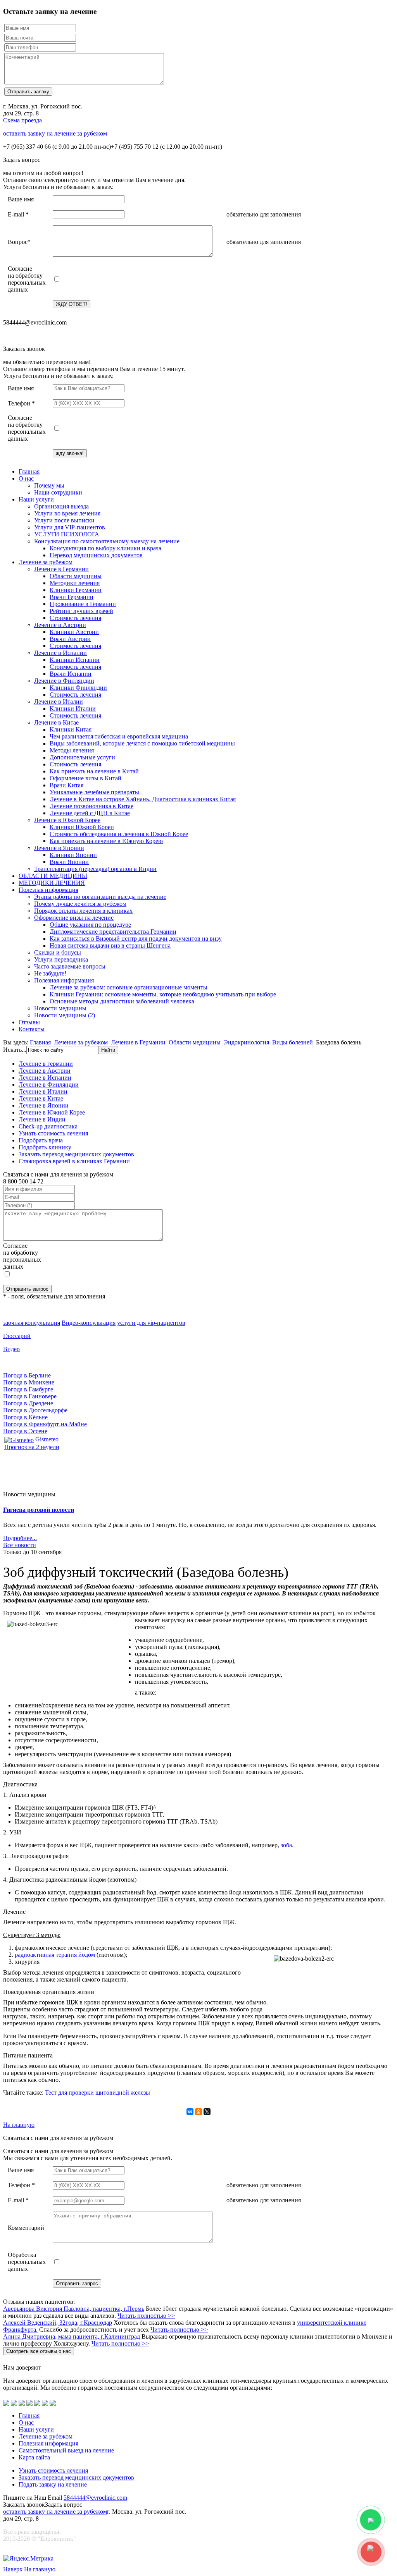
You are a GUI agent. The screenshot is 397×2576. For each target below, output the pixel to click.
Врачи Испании (71, 674)
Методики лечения (75, 583)
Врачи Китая (66, 785)
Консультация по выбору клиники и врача (105, 548)
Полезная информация (48, 890)
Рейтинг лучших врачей (81, 611)
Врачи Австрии (70, 639)
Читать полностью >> (146, 2316)
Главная (29, 471)
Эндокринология (246, 1042)
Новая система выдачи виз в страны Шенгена (110, 945)
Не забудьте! (50, 973)
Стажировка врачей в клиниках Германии (74, 1161)
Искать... (15, 1050)
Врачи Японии (69, 862)
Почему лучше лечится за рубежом (80, 904)
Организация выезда (61, 506)
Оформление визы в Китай (85, 778)
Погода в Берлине (27, 1375)
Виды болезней (293, 1042)
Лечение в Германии (61, 569)
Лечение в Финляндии (64, 681)
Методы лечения (72, 750)
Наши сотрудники (58, 492)
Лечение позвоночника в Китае (91, 806)
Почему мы (49, 485)
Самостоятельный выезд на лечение (66, 2450)
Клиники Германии (76, 590)
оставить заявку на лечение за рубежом (55, 133)
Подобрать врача (41, 1140)
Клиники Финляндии (78, 688)
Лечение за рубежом (46, 562)
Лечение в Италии (59, 702)
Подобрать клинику (45, 1147)
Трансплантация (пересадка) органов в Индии (95, 869)
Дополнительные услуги (82, 757)
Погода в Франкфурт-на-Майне (45, 1424)
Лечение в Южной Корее (67, 820)
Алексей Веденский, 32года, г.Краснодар (58, 2323)
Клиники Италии (73, 708)
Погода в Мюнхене (29, 1382)
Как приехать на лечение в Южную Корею (106, 841)
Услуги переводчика (61, 959)
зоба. (287, 1845)
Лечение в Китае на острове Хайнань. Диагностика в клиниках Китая (143, 799)
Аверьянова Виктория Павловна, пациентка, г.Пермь (74, 2309)
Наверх (13, 2569)
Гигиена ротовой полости (39, 1510)
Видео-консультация (89, 1323)
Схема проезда (22, 120)
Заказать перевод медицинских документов (76, 1154)
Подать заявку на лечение (53, 2484)
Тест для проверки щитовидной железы (98, 2093)
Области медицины (76, 576)
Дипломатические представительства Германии (113, 932)
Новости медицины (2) (65, 1015)
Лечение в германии (46, 1064)
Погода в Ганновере (30, 1396)
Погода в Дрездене (28, 1403)
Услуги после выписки (64, 520)
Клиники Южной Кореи (82, 827)
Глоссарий (17, 1336)
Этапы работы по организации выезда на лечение (100, 897)
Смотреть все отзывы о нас (39, 2351)
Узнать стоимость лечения (53, 1133)
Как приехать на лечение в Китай (94, 771)
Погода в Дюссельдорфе (35, 1410)
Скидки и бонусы (58, 952)
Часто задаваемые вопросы (70, 966)
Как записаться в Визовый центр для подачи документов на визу (136, 939)
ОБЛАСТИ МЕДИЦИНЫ (53, 876)
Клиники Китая (71, 729)
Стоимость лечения (75, 618)
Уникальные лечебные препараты (94, 792)
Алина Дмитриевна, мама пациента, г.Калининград (72, 2336)
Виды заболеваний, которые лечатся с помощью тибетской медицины (142, 743)
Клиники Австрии (74, 632)
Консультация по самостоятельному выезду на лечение (107, 541)
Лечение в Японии (59, 848)
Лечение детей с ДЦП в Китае (90, 813)
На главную (19, 2125)
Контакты (32, 1029)
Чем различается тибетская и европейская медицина (119, 736)
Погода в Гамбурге (28, 1389)
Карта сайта (34, 2457)
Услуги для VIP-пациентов (70, 527)
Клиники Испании (75, 660)
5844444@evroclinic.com (95, 2498)
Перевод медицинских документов (96, 555)
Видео (11, 1349)
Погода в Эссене (25, 1431)
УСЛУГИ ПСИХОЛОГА (67, 534)
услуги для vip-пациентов (151, 1323)
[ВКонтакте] (190, 2112)
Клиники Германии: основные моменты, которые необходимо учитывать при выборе (163, 994)
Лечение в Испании (60, 653)
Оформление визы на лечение (74, 918)
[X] (207, 2112)
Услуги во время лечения (67, 513)
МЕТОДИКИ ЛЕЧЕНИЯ (52, 883)
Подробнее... (20, 1538)
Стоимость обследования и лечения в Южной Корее (119, 834)
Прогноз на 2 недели (32, 1447)
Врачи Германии (72, 597)
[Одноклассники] (198, 2112)
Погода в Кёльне (25, 1417)
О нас (26, 478)
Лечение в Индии (42, 1119)
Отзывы (29, 1022)
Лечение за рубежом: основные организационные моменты (129, 987)
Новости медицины (60, 1008)
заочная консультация (32, 1323)
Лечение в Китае (56, 722)
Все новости (20, 1545)
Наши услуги (36, 499)
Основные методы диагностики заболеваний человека (122, 1001)
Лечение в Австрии (60, 625)
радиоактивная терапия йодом (55, 1955)
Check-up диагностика (48, 1126)
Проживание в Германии (83, 604)
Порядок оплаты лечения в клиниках (83, 911)
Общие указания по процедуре (90, 925)
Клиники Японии (73, 855)
